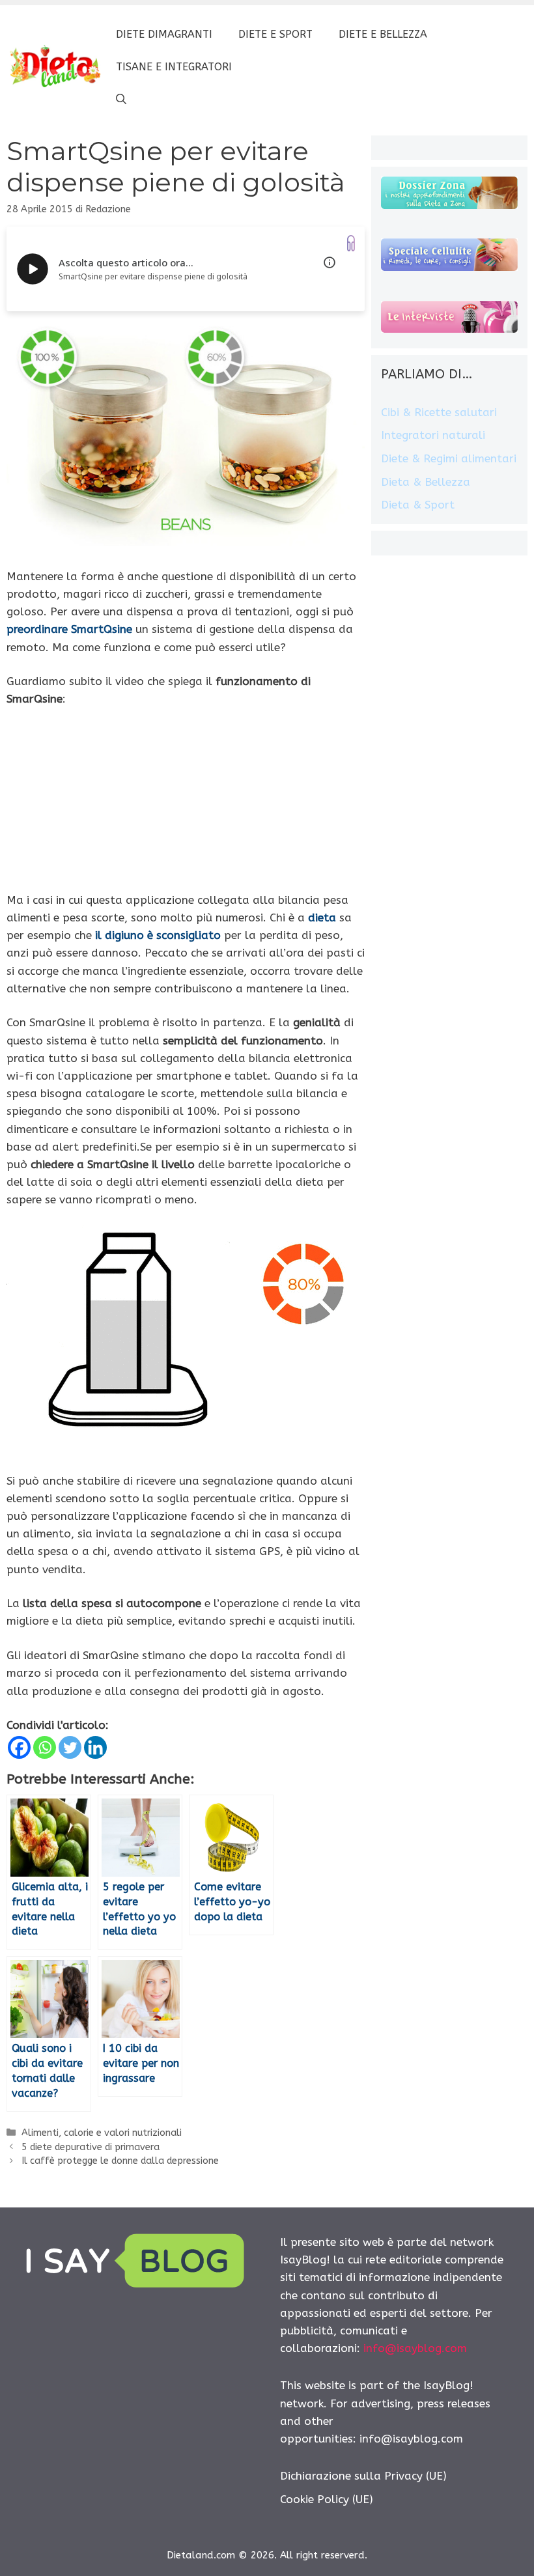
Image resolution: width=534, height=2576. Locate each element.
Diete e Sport (275, 34)
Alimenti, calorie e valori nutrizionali (102, 2133)
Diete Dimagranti (164, 34)
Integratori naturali (433, 435)
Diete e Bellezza (383, 34)
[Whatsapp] (45, 1747)
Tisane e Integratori (174, 67)
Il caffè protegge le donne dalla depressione (120, 2161)
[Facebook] (19, 1747)
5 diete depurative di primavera (91, 2147)
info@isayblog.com (415, 2348)
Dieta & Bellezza (426, 482)
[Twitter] (70, 1747)
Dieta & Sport (418, 505)
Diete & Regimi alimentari (449, 458)
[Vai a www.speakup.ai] (351, 243)
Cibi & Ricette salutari (439, 412)
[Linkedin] (95, 1747)
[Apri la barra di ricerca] (121, 100)
